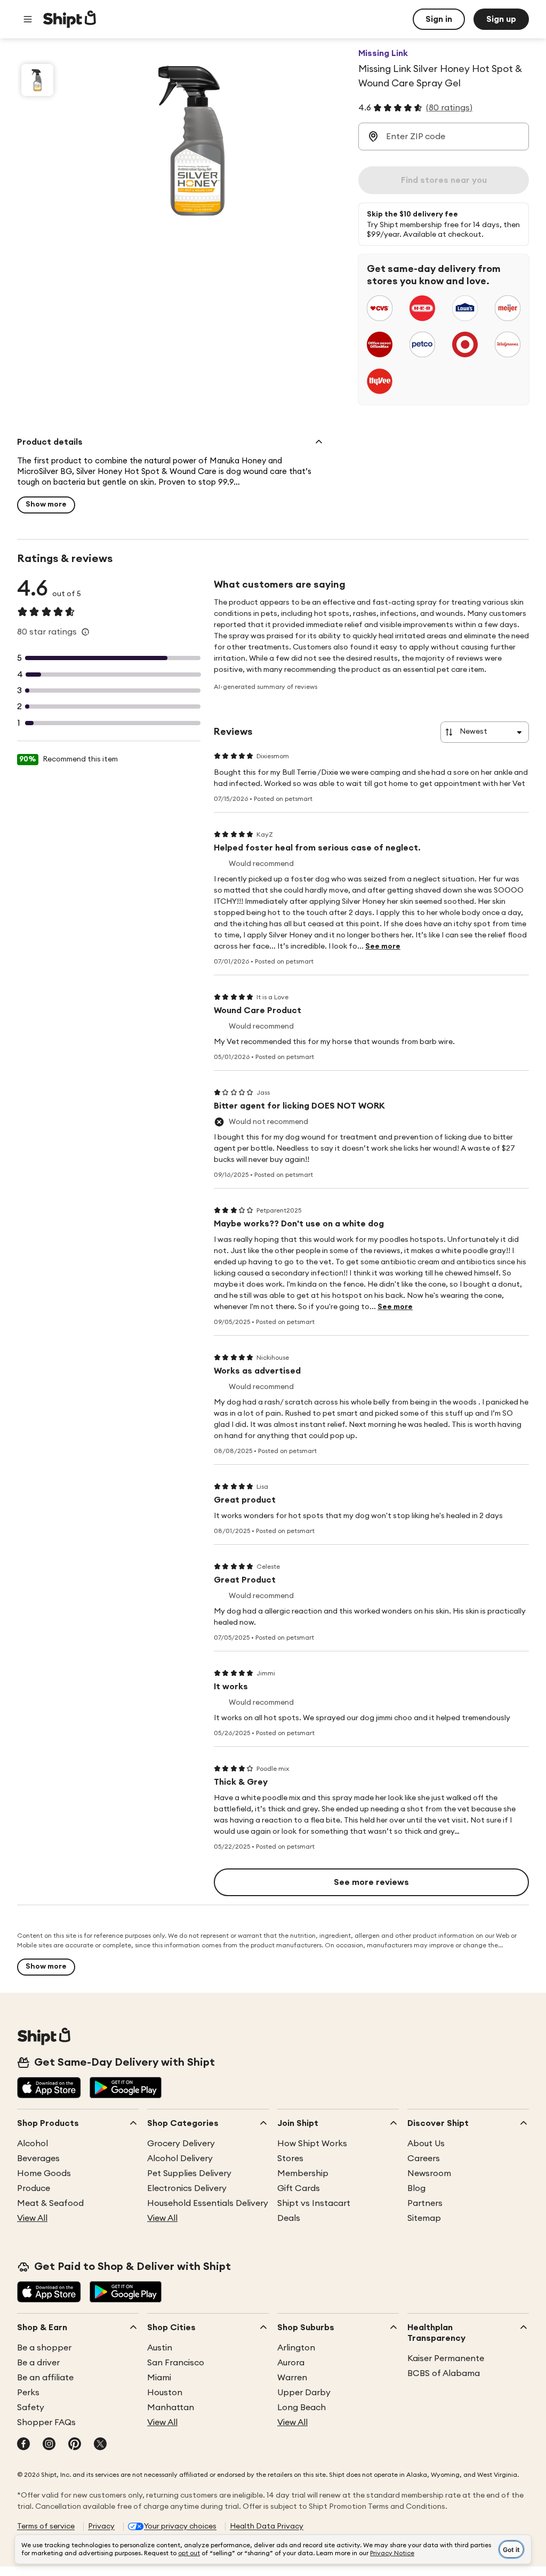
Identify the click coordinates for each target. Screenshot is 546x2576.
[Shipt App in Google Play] (126, 2089)
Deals (289, 2218)
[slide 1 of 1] (37, 80)
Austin (160, 2348)
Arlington (296, 2348)
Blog (416, 2188)
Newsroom (429, 2173)
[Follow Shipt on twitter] (100, 2445)
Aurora (291, 2363)
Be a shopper (44, 2348)
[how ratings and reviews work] (85, 632)
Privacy (101, 2526)
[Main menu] (28, 19)
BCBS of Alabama (444, 2373)
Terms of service (46, 2526)
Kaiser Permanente (446, 2358)
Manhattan (171, 2408)
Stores (290, 2158)
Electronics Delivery (187, 2188)
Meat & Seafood (50, 2203)
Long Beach (302, 2408)
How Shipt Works (312, 2144)
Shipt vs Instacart (314, 2203)
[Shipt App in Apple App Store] (49, 2089)
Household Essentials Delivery (208, 2203)
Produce (34, 2188)
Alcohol (33, 2144)
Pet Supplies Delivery (189, 2173)
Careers (424, 2158)
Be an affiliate (45, 2378)
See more (383, 946)
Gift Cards (299, 2188)
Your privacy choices (180, 2526)
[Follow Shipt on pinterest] (75, 2445)
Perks (28, 2393)
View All (32, 2218)
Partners (425, 2203)
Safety (31, 2408)
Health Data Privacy (267, 2526)
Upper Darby (304, 2393)
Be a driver (38, 2363)
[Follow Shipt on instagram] (49, 2445)
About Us (426, 2144)
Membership (303, 2173)
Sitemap (424, 2218)
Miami (159, 2378)
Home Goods (44, 2173)
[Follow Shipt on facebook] (23, 2445)
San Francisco (176, 2363)
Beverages (38, 2158)
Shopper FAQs (46, 2422)
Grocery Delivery (181, 2144)
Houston (165, 2393)
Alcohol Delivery (180, 2158)
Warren (292, 2378)
